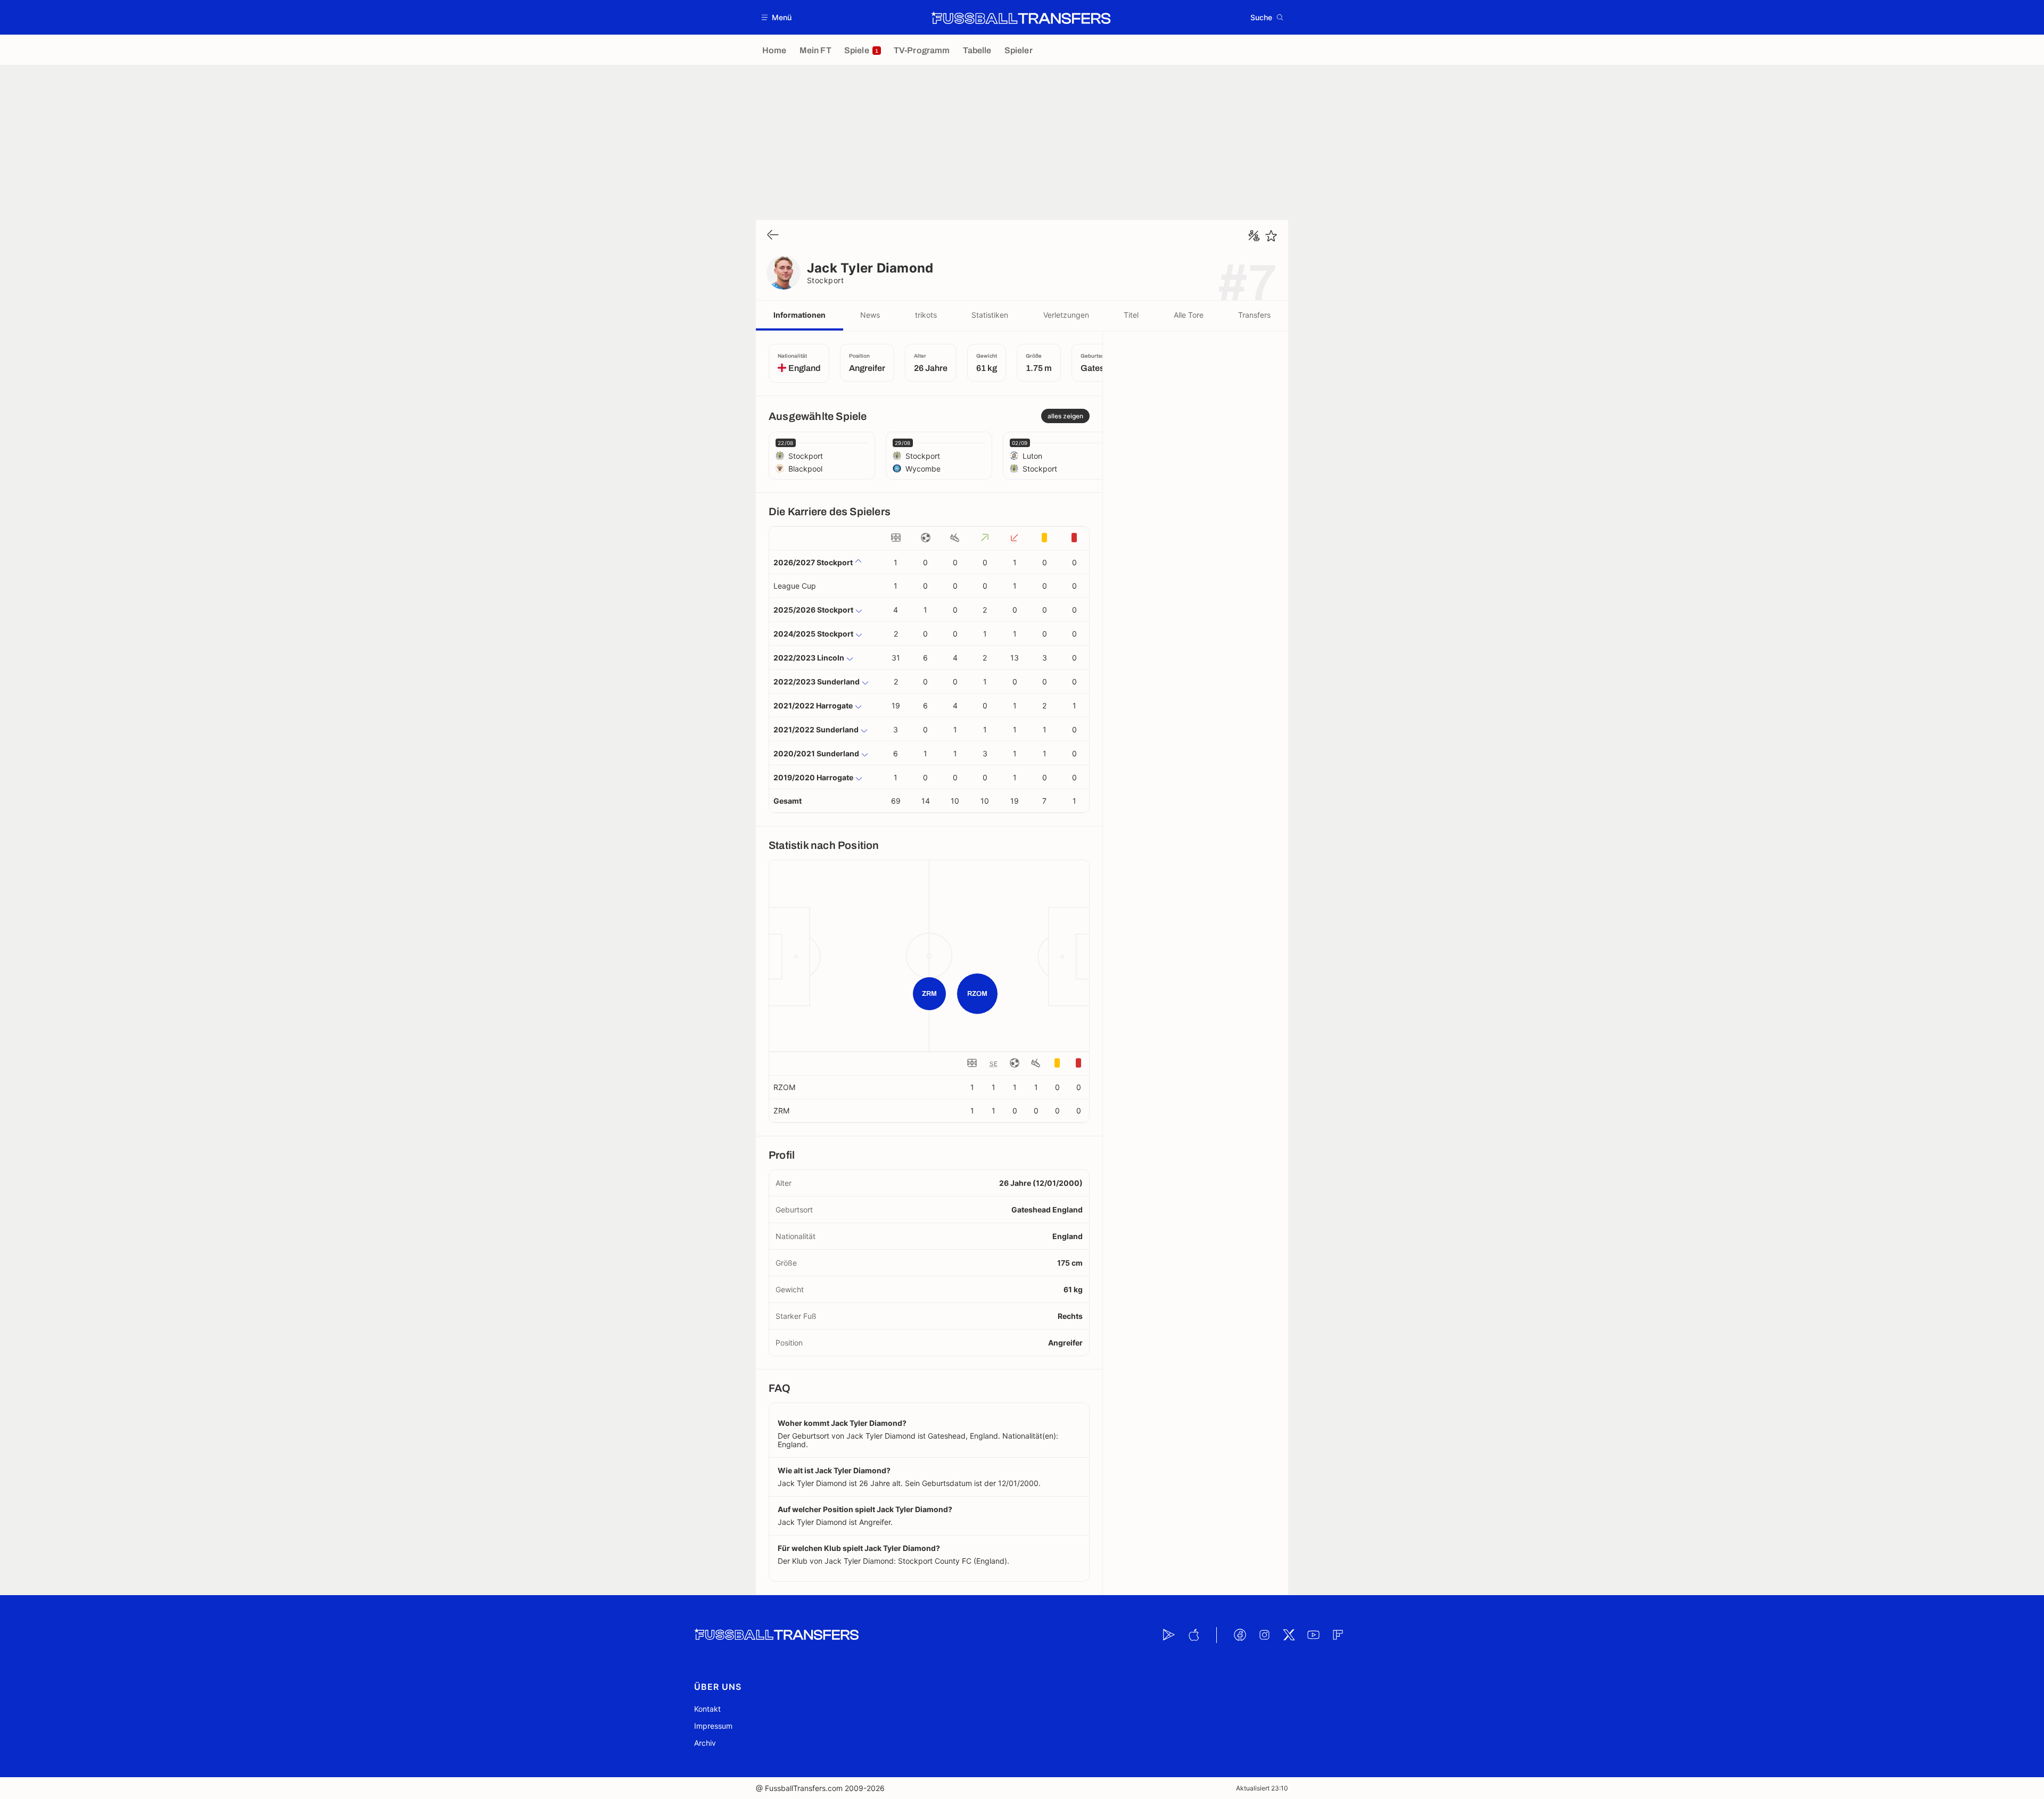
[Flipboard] (1338, 1635)
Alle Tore (1189, 315)
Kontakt (707, 1709)
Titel (1131, 315)
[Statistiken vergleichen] (1254, 236)
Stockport (825, 280)
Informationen (800, 315)
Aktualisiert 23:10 (1262, 1788)
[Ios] (1193, 1635)
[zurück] (773, 236)
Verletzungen (1066, 315)
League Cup (795, 586)
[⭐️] (1271, 236)
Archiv (705, 1743)
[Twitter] (1289, 1635)
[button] (777, 17)
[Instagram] (1264, 1635)
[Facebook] (1240, 1635)
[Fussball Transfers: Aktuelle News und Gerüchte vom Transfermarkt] (1021, 18)
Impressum (713, 1726)
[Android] (1169, 1635)
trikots (926, 315)
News (870, 315)
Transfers (1254, 315)
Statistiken (990, 315)
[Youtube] (1313, 1635)
